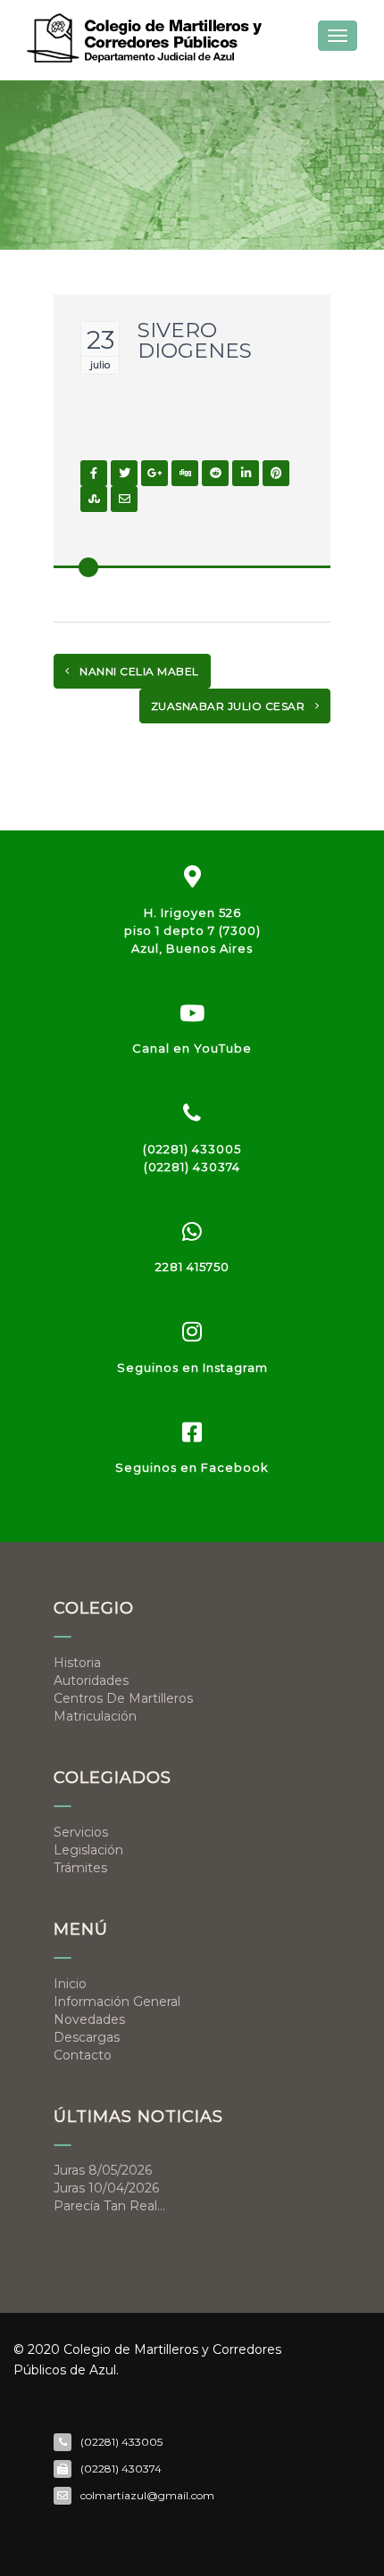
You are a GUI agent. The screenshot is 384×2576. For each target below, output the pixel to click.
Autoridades (91, 1680)
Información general (117, 2002)
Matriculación (95, 1716)
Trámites (80, 1868)
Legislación (88, 1850)
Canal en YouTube (192, 1048)
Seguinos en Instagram (192, 1367)
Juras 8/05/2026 (103, 2170)
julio (100, 365)
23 (100, 340)
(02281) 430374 (192, 1167)
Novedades (89, 2019)
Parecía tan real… (109, 2206)
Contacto (83, 2055)
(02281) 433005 (192, 1149)
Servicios (81, 1832)
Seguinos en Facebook (192, 1467)
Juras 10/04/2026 (106, 2188)
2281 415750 (192, 1267)
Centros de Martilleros (123, 1698)
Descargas (87, 2037)
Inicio (70, 1984)
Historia (77, 1663)
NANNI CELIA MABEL (138, 671)
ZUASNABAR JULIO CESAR (230, 706)
